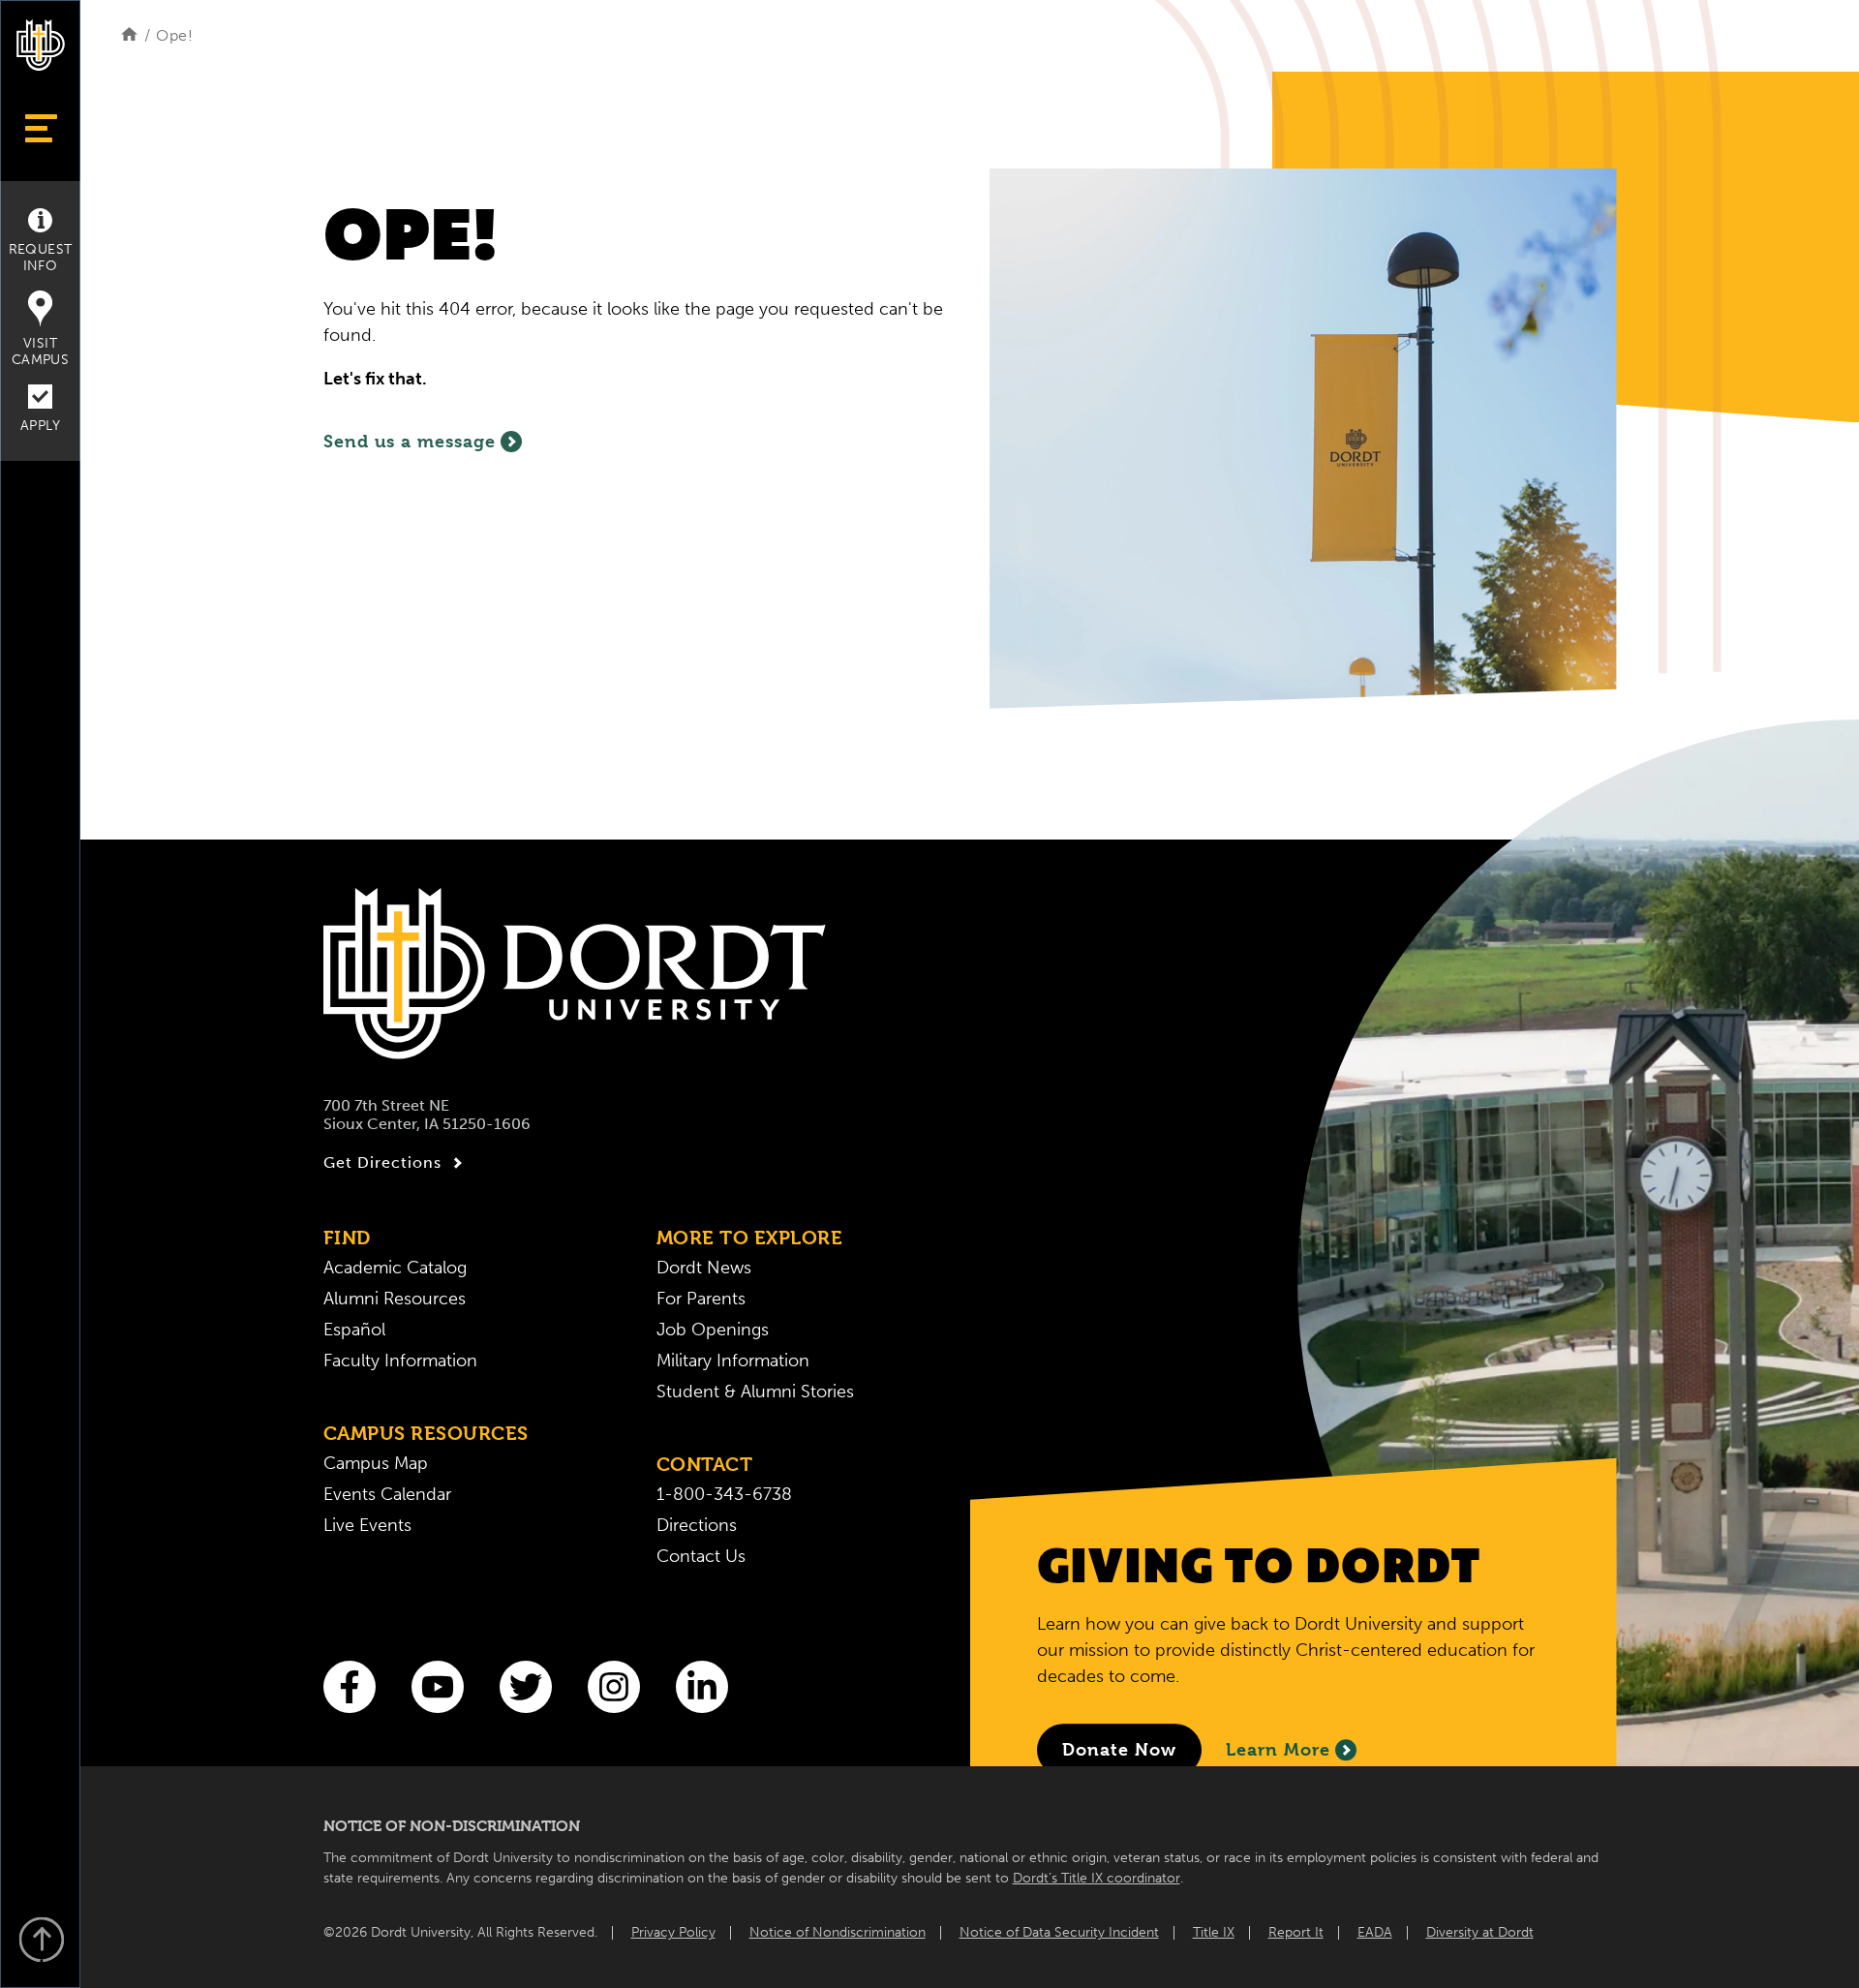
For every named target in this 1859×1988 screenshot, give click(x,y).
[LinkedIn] (702, 1687)
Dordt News (704, 1268)
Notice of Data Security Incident (1059, 1932)
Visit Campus (40, 352)
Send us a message (410, 441)
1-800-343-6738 (724, 1494)
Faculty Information (400, 1361)
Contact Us (701, 1556)
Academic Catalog (395, 1268)
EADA (1375, 1932)
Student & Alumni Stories (755, 1392)
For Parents (701, 1299)
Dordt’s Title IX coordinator (1097, 1878)
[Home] (129, 35)
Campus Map (376, 1463)
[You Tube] (438, 1687)
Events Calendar (387, 1494)
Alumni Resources (395, 1299)
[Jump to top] (41, 1942)
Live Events (367, 1525)
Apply (40, 426)
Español (354, 1330)
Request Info (41, 258)
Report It (1296, 1932)
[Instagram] (614, 1687)
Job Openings (713, 1330)
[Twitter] (526, 1687)
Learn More (1278, 1750)
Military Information (733, 1361)
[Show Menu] (40, 128)
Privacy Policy (673, 1932)
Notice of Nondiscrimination (838, 1932)
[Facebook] (350, 1687)
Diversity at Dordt (1480, 1932)
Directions (697, 1525)
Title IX (1214, 1932)
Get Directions (382, 1162)
